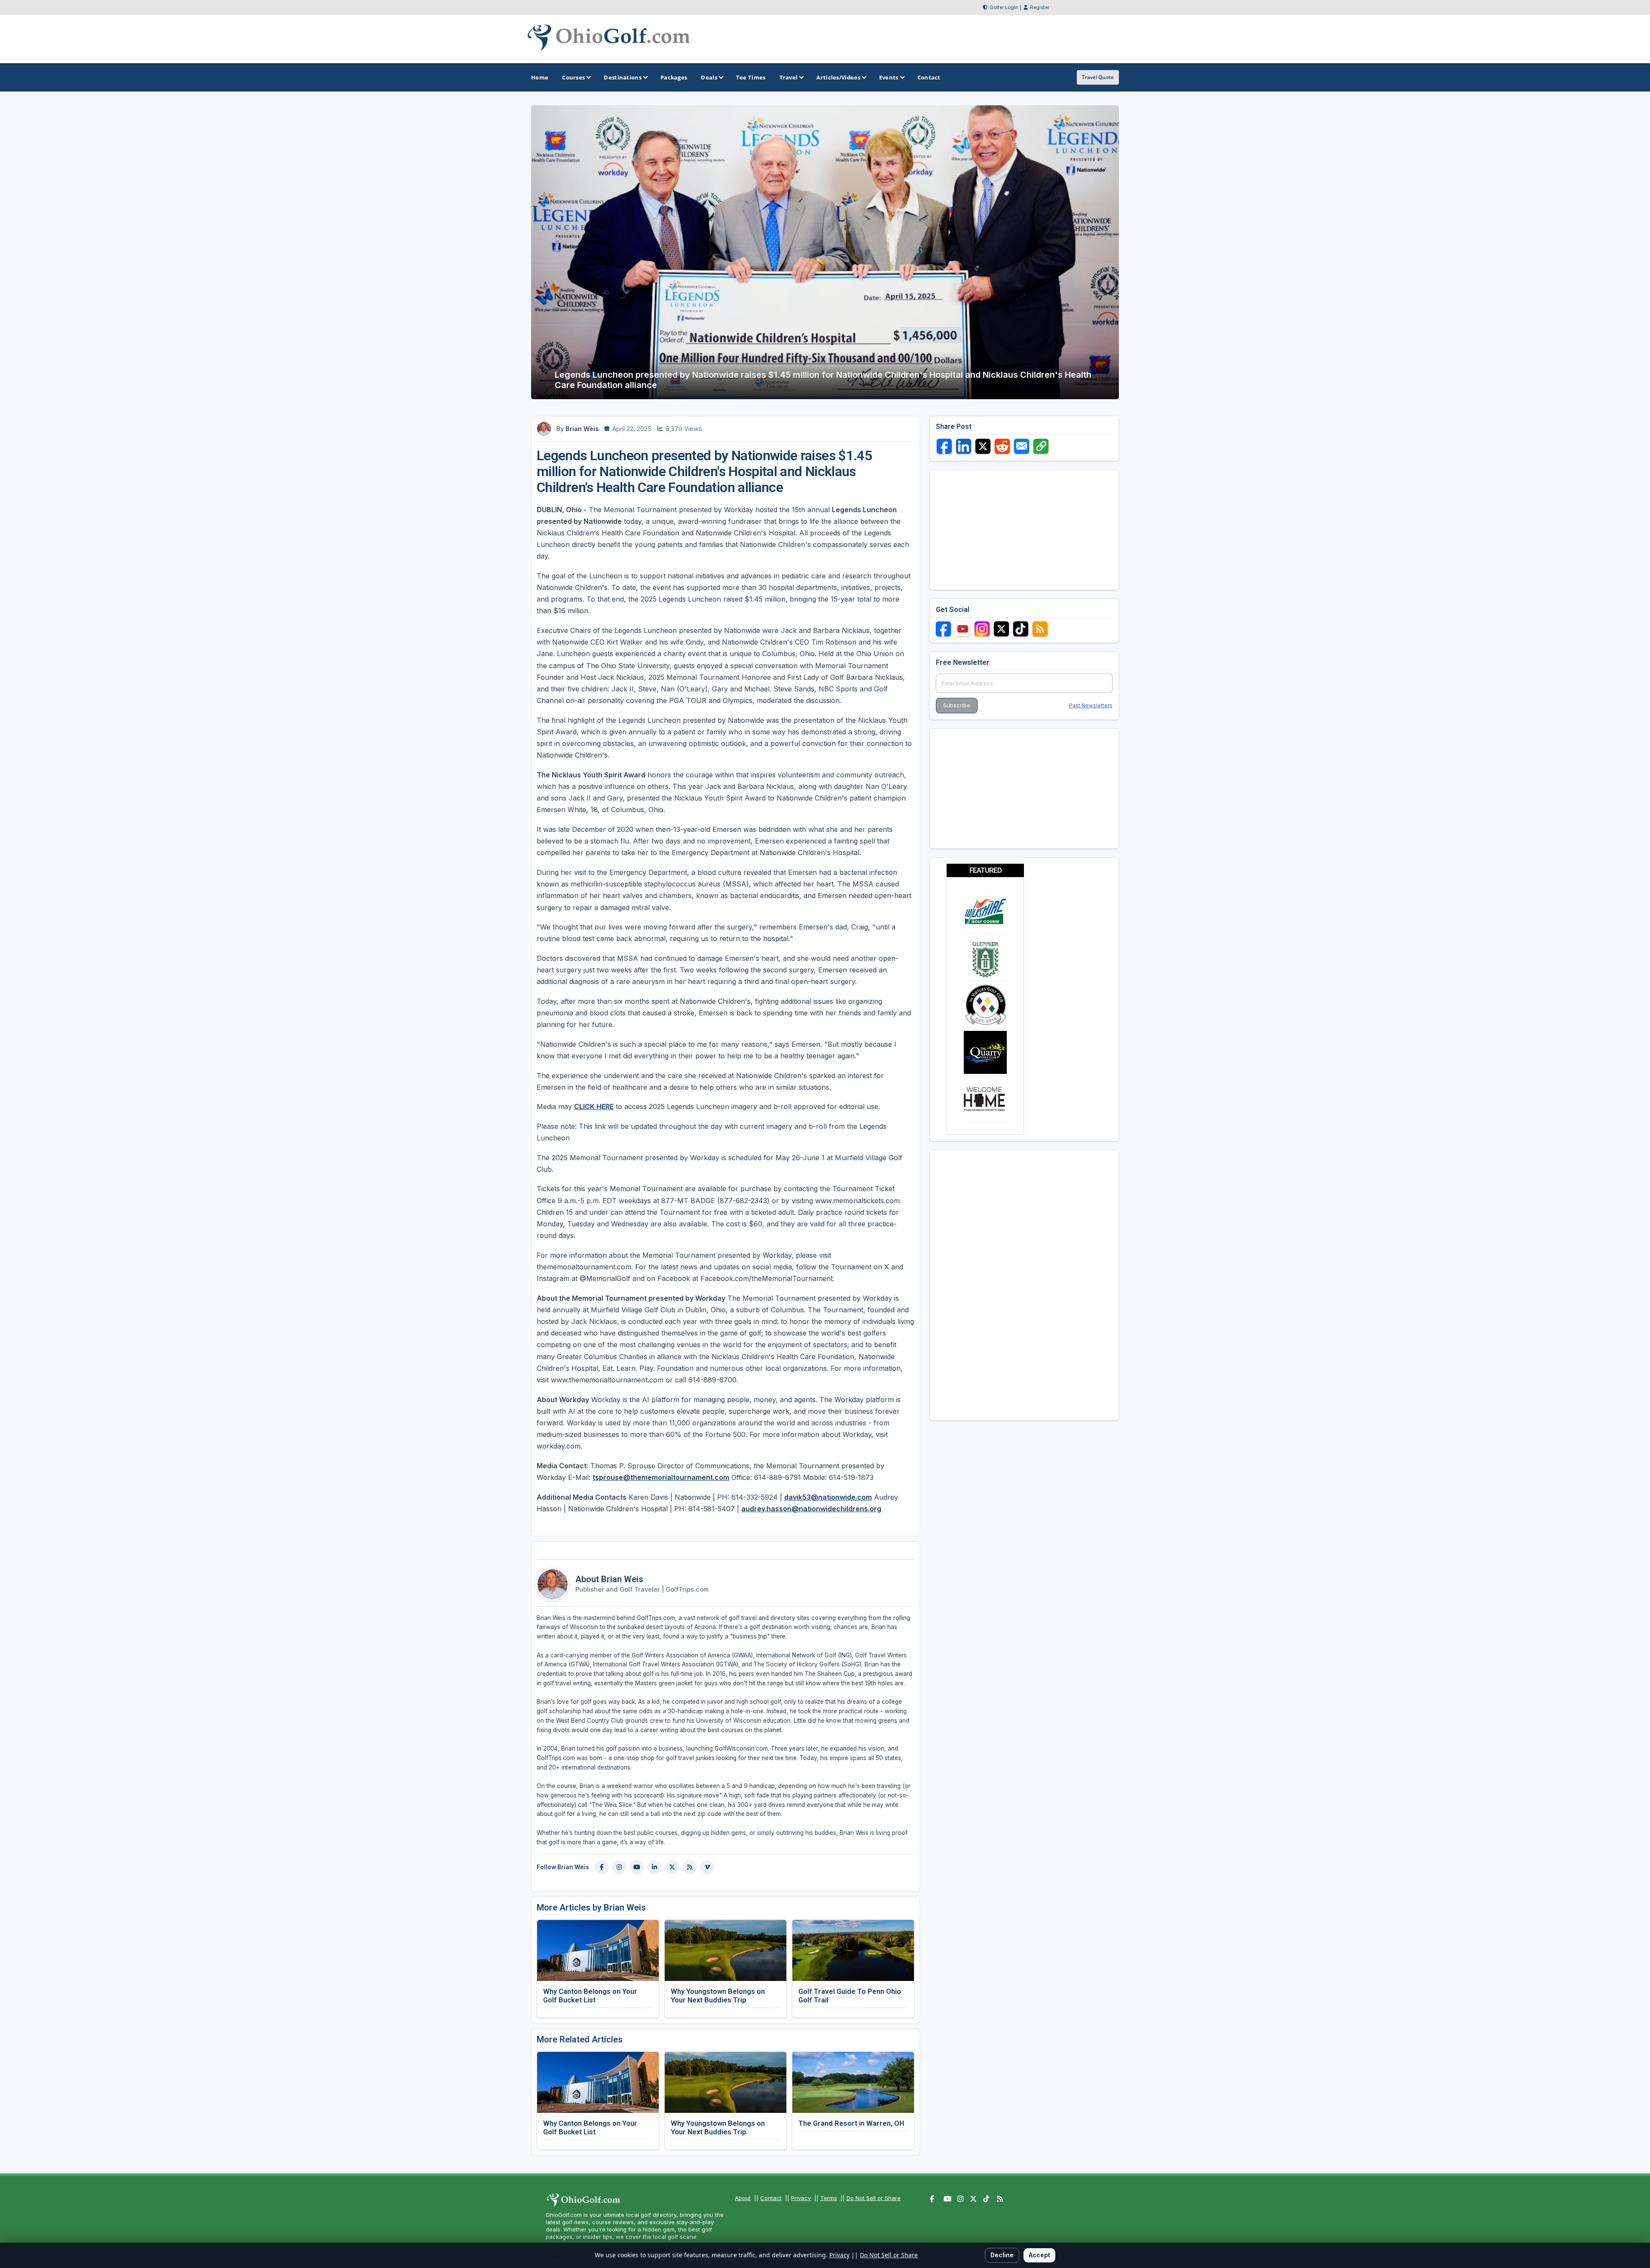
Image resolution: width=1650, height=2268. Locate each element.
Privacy (801, 2198)
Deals (709, 77)
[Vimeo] (707, 1867)
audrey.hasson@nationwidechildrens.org (811, 1509)
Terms (829, 2198)
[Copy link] (1041, 446)
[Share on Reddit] (1002, 446)
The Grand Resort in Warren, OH (851, 2123)
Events (889, 77)
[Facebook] (602, 1867)
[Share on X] (983, 446)
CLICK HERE (594, 1106)
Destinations (623, 77)
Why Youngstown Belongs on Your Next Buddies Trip (718, 1996)
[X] (672, 1867)
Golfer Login (1004, 7)
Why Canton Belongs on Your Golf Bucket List (590, 1996)
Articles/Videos (838, 77)
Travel (789, 77)
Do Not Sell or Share (874, 2198)
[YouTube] (637, 1867)
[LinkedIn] (654, 1867)
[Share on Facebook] (944, 446)
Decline (1002, 2255)
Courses (573, 77)
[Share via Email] (1022, 446)
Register (1040, 7)
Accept (1039, 2255)
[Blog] (690, 1867)
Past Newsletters (1091, 705)
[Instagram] (619, 1867)
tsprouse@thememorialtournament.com (661, 1477)
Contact (771, 2198)
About (743, 2198)
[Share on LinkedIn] (964, 446)
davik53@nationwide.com (828, 1497)
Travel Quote (1098, 77)
